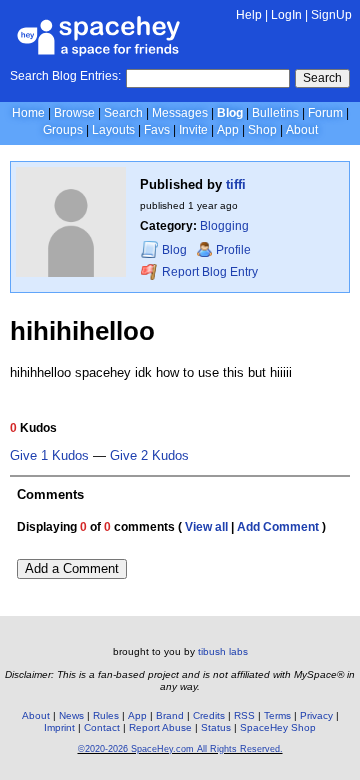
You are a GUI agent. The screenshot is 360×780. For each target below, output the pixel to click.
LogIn (286, 15)
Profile (233, 250)
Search (322, 78)
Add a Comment (72, 568)
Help (249, 15)
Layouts (113, 130)
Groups (63, 130)
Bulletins (275, 113)
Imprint (59, 727)
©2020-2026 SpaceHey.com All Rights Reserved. (180, 749)
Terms (277, 715)
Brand (170, 715)
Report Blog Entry (208, 272)
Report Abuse (160, 727)
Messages (180, 113)
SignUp (331, 15)
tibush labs (223, 651)
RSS (244, 715)
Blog (230, 113)
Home (28, 113)
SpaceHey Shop (278, 727)
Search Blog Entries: (65, 76)
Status (216, 727)
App (228, 130)
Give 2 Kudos (149, 456)
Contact (102, 727)
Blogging (224, 226)
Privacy (316, 715)
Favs (157, 130)
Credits (209, 715)
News (71, 715)
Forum (325, 113)
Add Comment (278, 527)
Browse (74, 113)
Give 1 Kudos (49, 456)
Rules (106, 715)
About (302, 130)
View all (206, 527)
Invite (193, 130)
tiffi (236, 184)
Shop (262, 130)
